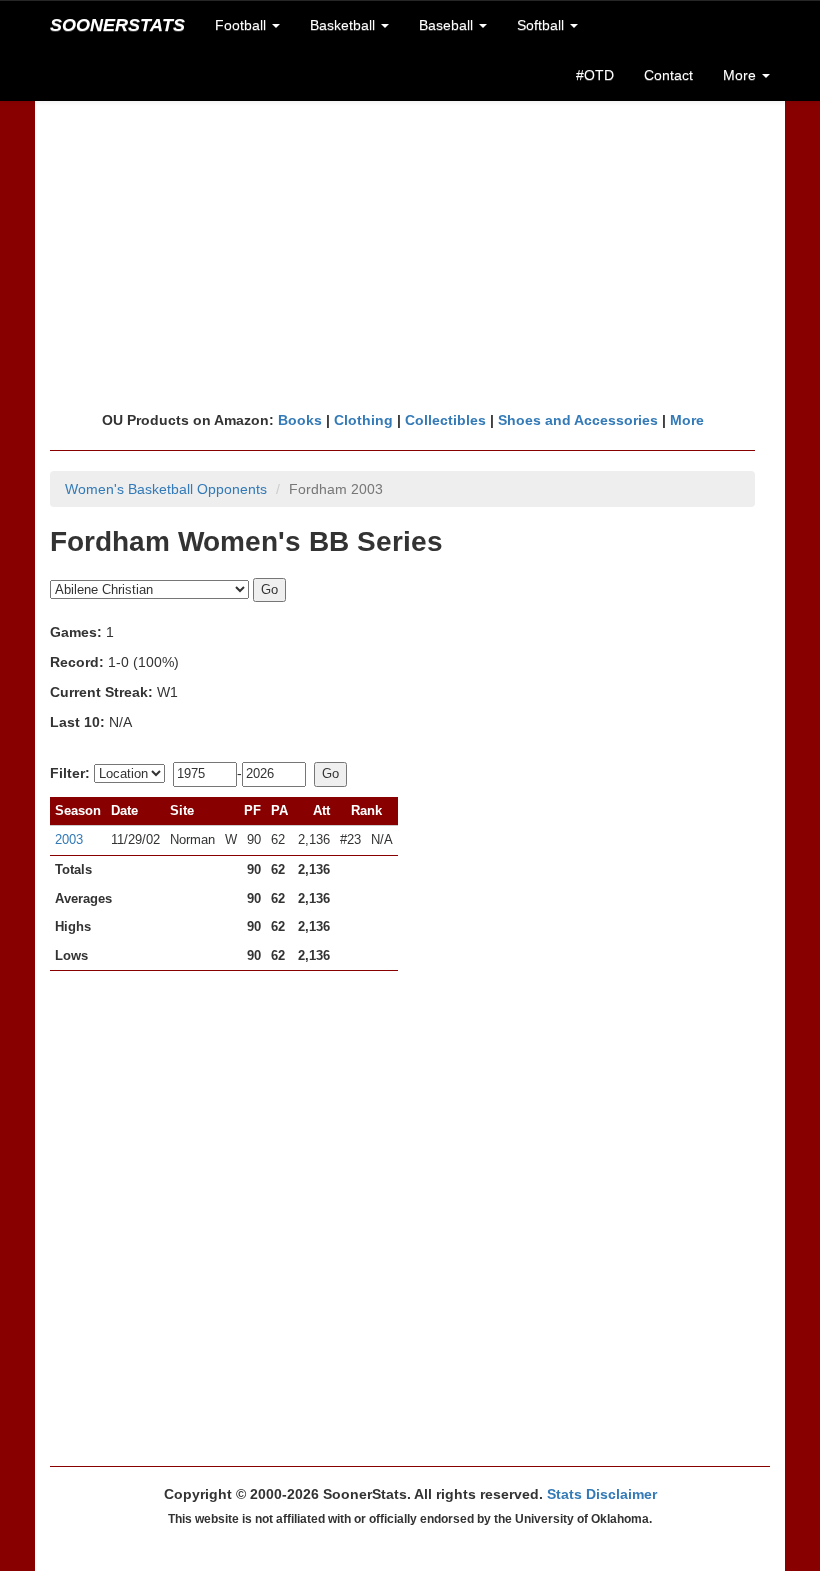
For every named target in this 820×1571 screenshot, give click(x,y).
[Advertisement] (410, 255)
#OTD (595, 75)
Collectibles (445, 420)
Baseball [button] (448, 25)
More (687, 420)
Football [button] (242, 25)
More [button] (741, 75)
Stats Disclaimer (602, 1494)
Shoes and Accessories (578, 420)
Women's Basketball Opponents (166, 489)
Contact (668, 75)
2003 (69, 839)
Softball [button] (542, 25)
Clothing (363, 420)
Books (300, 420)
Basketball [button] (344, 25)
